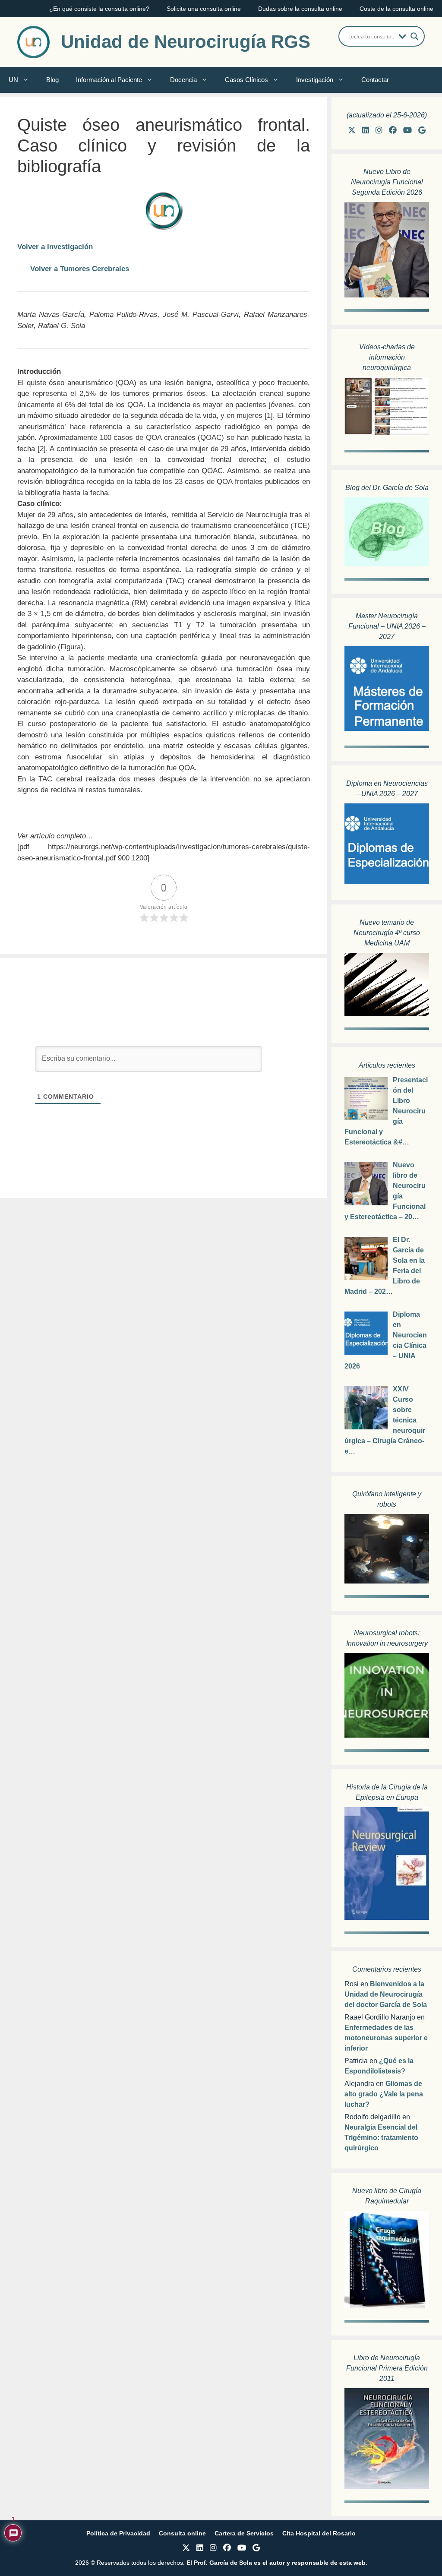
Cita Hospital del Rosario (319, 2533)
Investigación (315, 80)
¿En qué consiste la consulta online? (99, 9)
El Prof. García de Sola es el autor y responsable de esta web (275, 2563)
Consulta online (182, 2533)
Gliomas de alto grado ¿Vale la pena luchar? (384, 2094)
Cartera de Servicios (244, 2533)
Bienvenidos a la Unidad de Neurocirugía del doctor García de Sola (386, 1994)
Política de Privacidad (118, 2533)
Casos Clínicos (246, 80)
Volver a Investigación (55, 247)
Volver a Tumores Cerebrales (80, 269)
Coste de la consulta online (396, 9)
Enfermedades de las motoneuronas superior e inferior (386, 2038)
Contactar (375, 80)
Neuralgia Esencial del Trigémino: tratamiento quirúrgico (381, 2138)
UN (13, 80)
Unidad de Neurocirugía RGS (186, 42)
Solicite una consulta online (204, 9)
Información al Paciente (109, 80)
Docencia (183, 80)
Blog (52, 80)
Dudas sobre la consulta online (300, 9)
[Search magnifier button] (414, 36)
